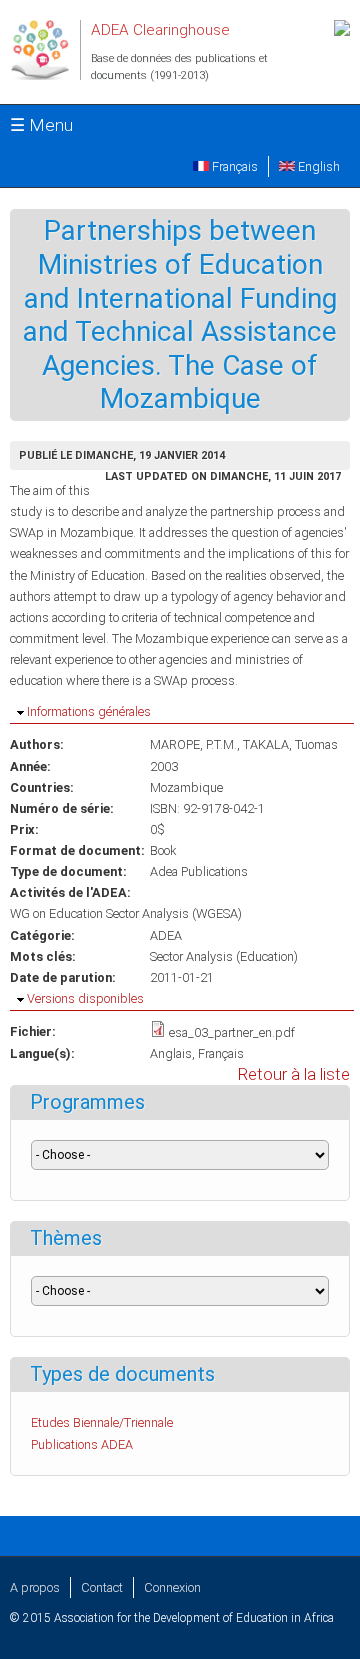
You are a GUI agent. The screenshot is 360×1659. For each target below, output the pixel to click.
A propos (35, 1587)
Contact (102, 1587)
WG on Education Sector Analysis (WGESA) (126, 913)
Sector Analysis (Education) (224, 956)
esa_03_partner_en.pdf (232, 1032)
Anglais (171, 1053)
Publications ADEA (82, 1444)
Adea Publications (199, 871)
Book (163, 850)
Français (233, 166)
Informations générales (89, 711)
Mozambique (186, 787)
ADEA (166, 935)
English (317, 166)
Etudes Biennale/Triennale (102, 1422)
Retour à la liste (294, 1074)
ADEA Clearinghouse (160, 30)
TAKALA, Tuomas (290, 744)
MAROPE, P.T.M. (193, 744)
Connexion (172, 1587)
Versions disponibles (85, 998)
